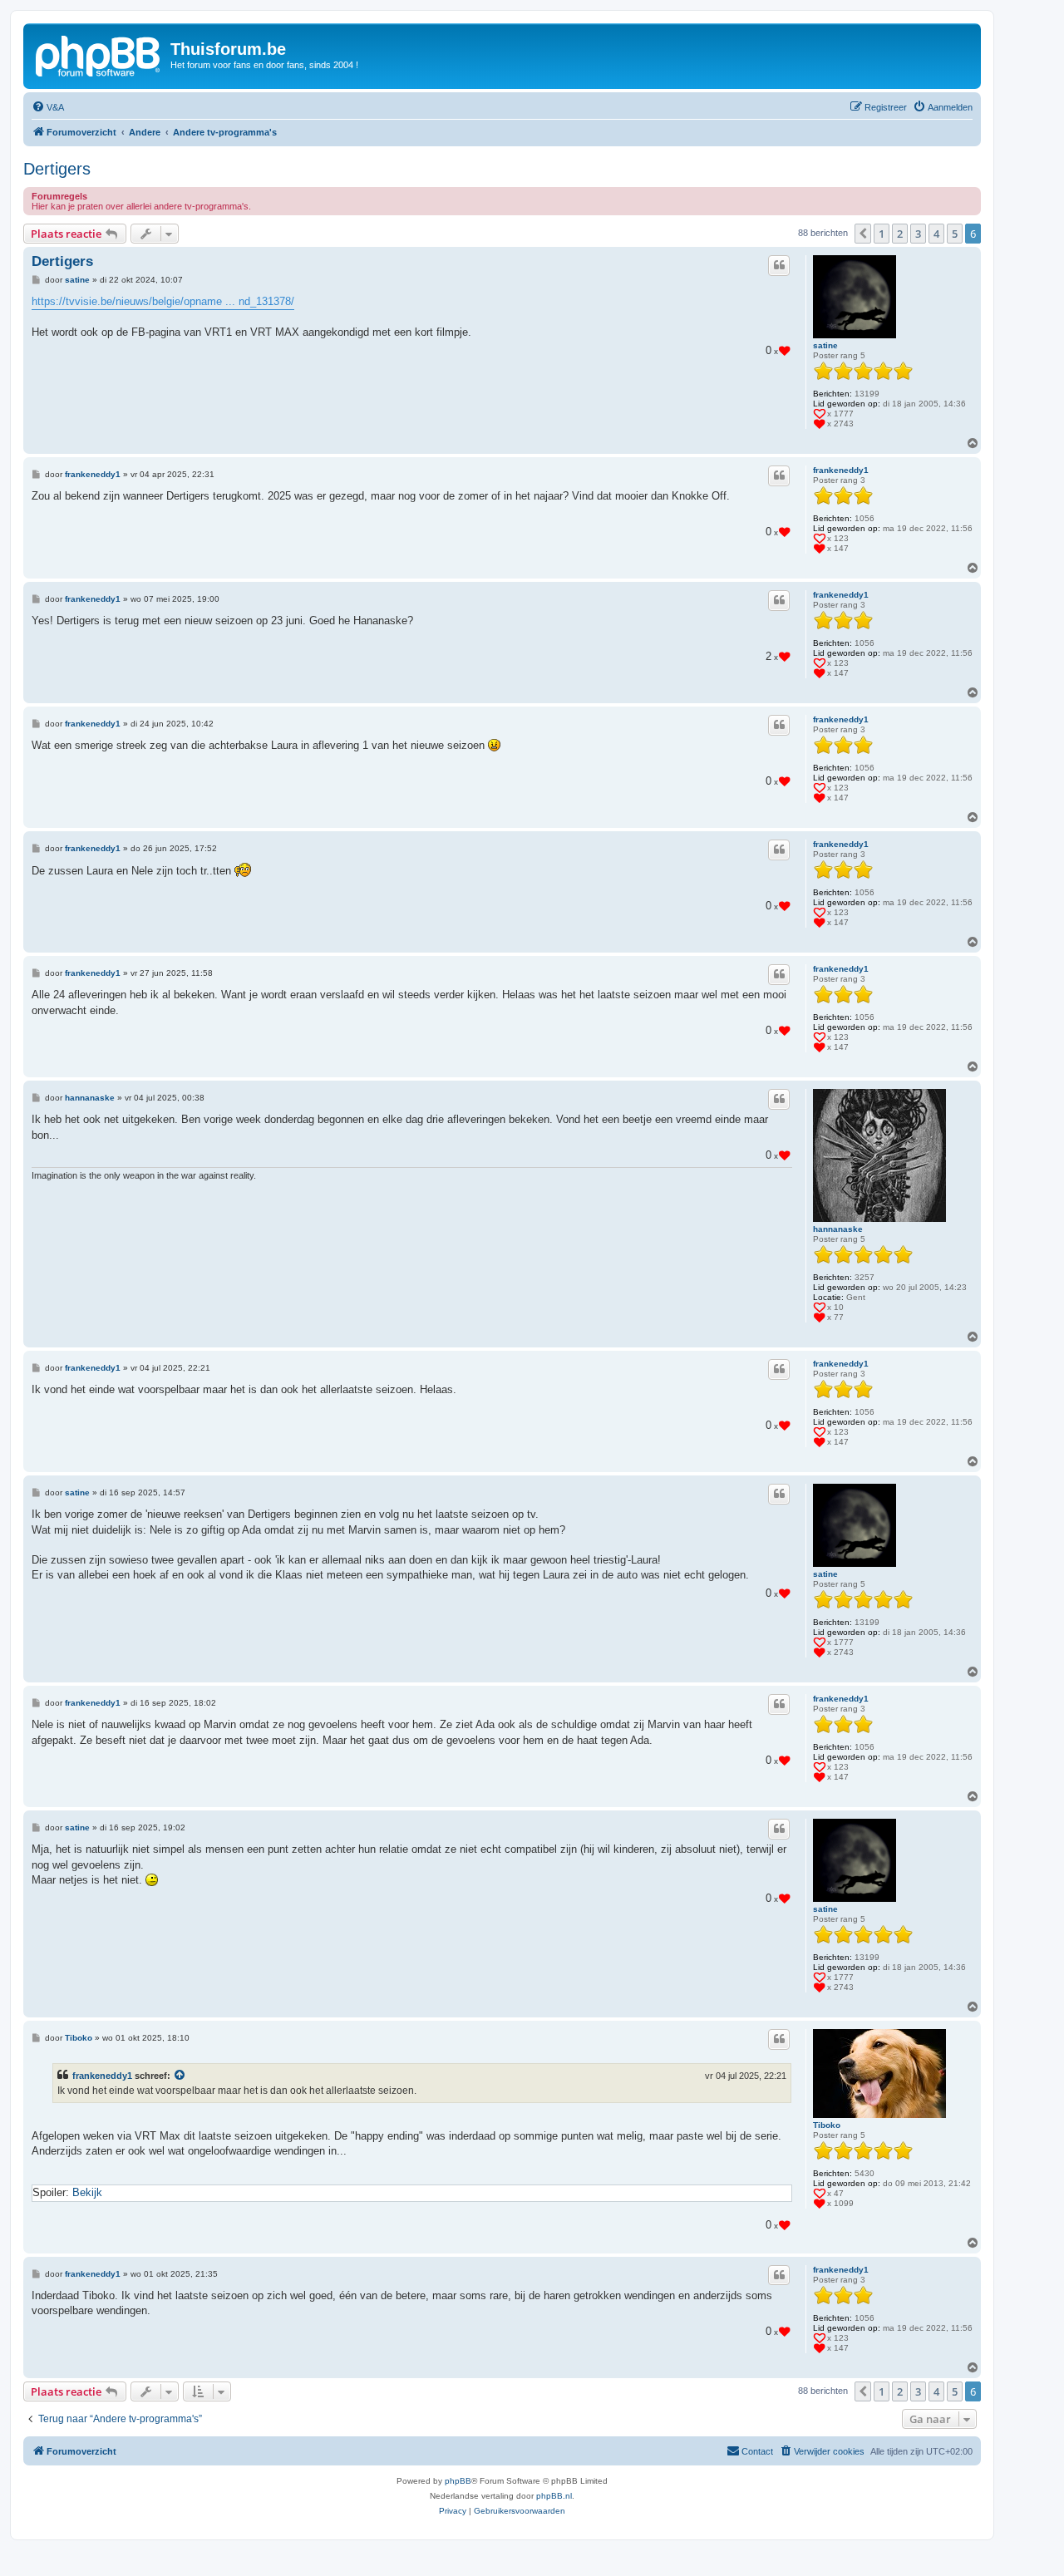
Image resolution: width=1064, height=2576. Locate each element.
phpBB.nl (554, 2496)
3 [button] (918, 234)
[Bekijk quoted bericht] (180, 2076)
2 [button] (900, 234)
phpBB (458, 2481)
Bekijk (87, 2192)
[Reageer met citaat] (779, 265)
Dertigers (57, 169)
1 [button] (882, 234)
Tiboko (827, 2125)
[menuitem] (48, 107)
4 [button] (936, 234)
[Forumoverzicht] (99, 54)
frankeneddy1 (841, 470)
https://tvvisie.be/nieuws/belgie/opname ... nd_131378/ (163, 301)
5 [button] (955, 234)
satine (825, 345)
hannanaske (838, 1229)
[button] (863, 234)
